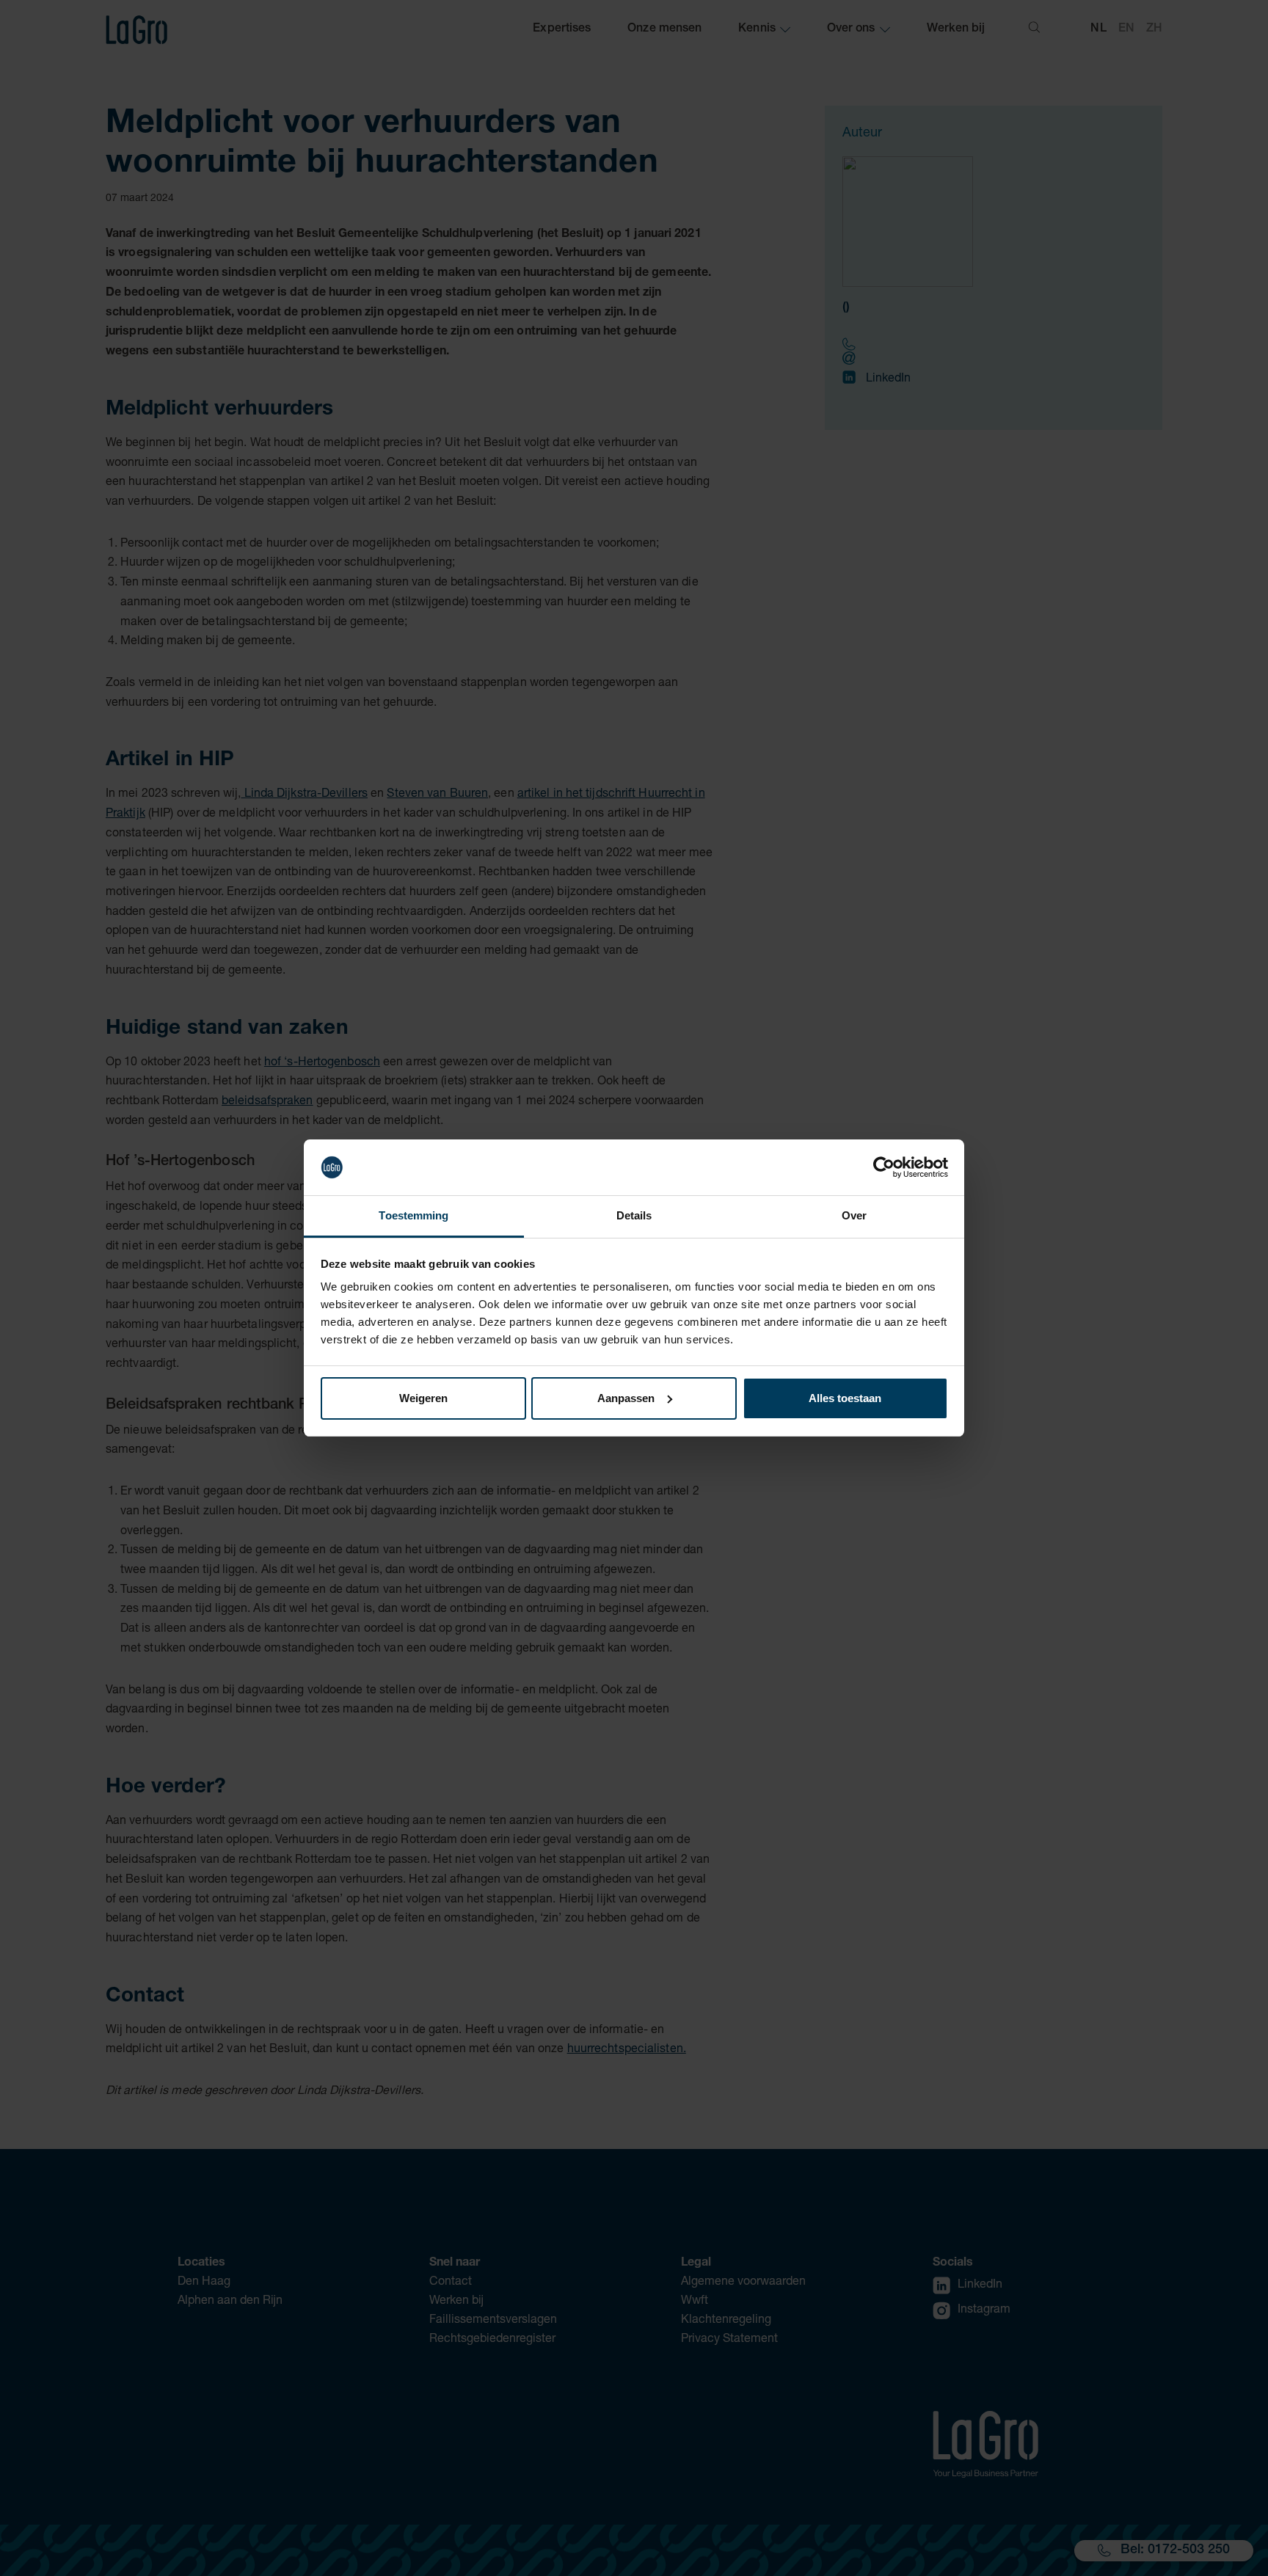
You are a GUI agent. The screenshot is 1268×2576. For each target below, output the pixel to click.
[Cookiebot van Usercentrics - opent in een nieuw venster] (884, 1167)
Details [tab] (634, 1215)
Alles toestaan (845, 1398)
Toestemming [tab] (413, 1215)
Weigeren (423, 1398)
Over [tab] (854, 1215)
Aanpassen (626, 1398)
